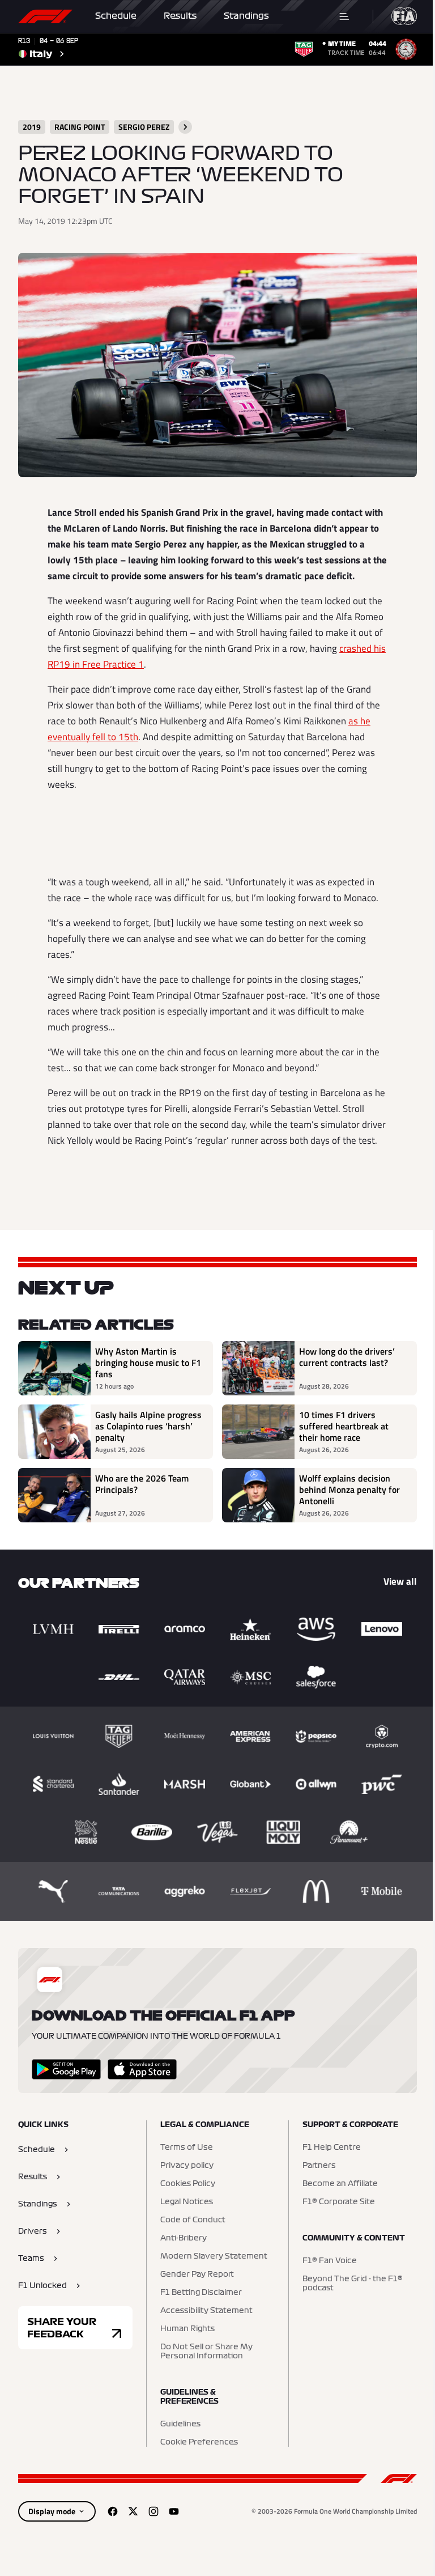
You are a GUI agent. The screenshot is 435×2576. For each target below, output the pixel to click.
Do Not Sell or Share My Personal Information (206, 2352)
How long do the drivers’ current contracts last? (347, 1357)
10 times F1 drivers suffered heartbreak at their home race (344, 1426)
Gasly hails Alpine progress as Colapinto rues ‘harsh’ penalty (148, 1426)
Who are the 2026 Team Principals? (142, 1484)
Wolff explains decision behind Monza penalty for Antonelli (349, 1489)
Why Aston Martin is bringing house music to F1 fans (148, 1363)
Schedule (116, 16)
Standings (246, 16)
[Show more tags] (185, 127)
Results (180, 16)
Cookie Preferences (199, 2442)
